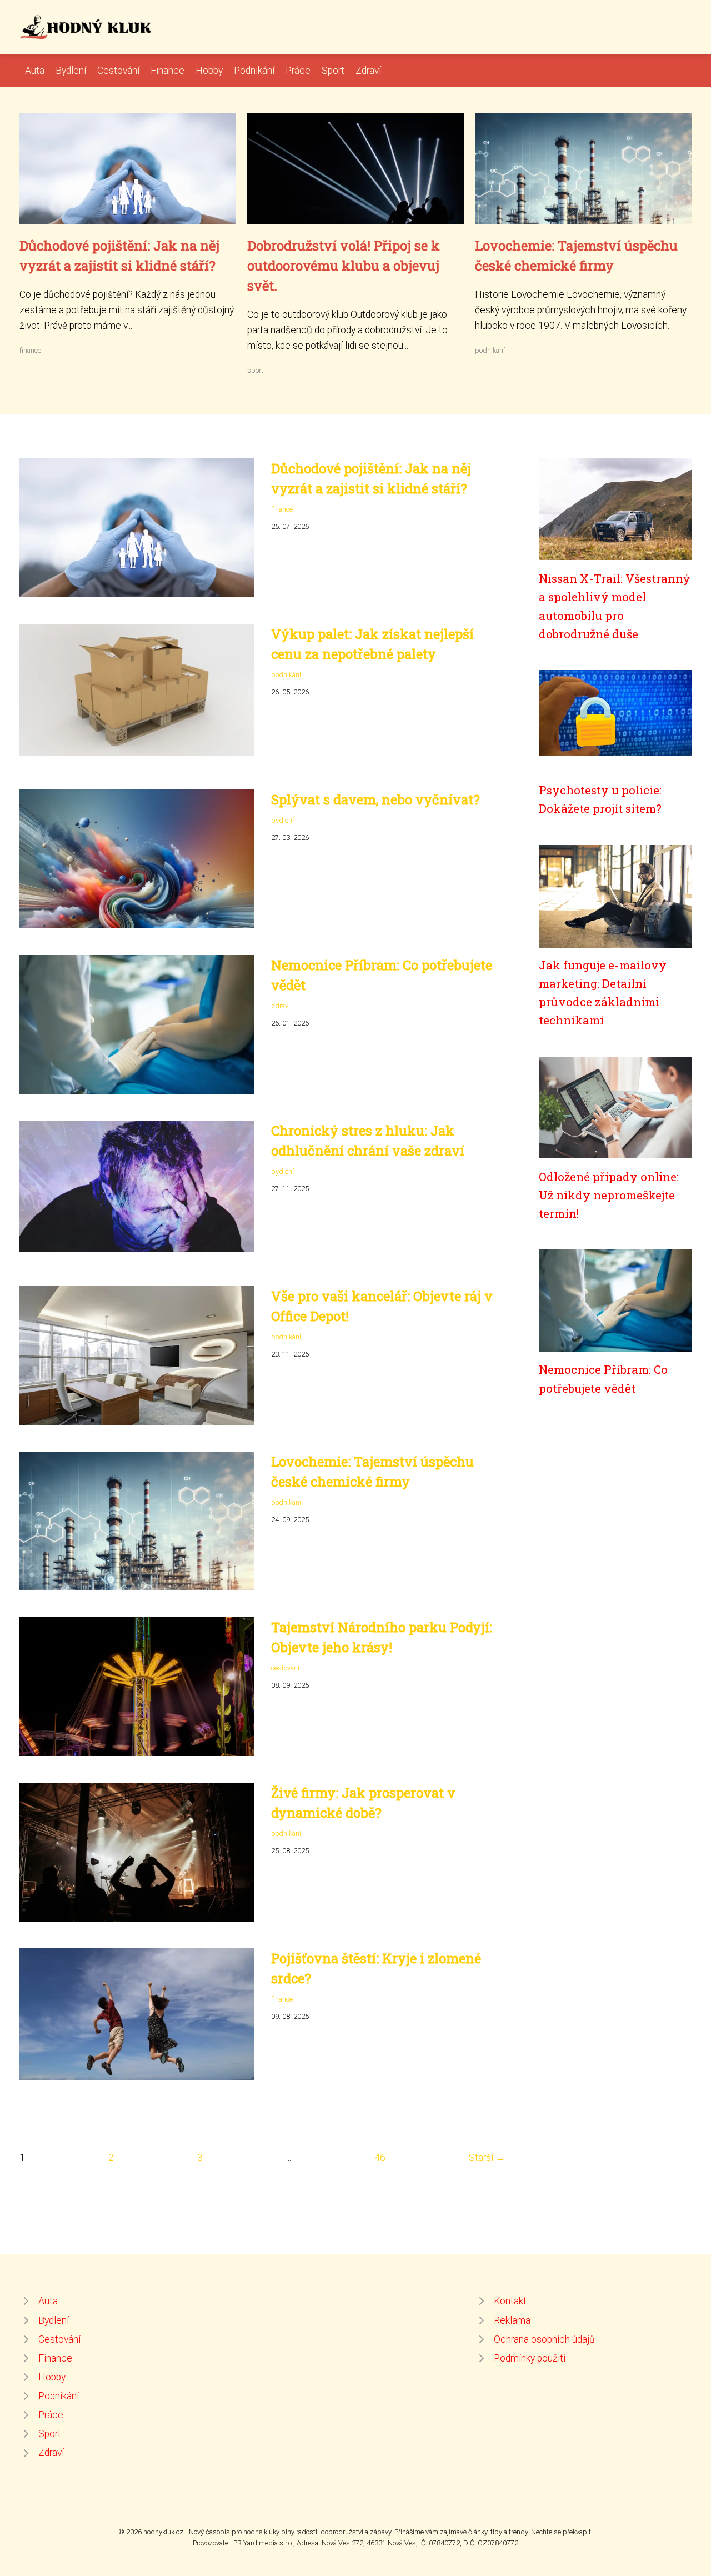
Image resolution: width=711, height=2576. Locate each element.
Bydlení (71, 71)
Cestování (118, 71)
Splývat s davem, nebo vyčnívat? (375, 799)
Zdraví (368, 71)
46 (380, 2158)
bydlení (282, 820)
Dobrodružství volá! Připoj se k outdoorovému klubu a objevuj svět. (344, 266)
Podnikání (254, 71)
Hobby (209, 71)
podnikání (490, 350)
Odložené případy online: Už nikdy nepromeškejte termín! (609, 1195)
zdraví (281, 1006)
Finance (167, 71)
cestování (285, 1668)
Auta (35, 71)
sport (255, 370)
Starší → (487, 2158)
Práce (298, 71)
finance (30, 350)
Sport (333, 71)
